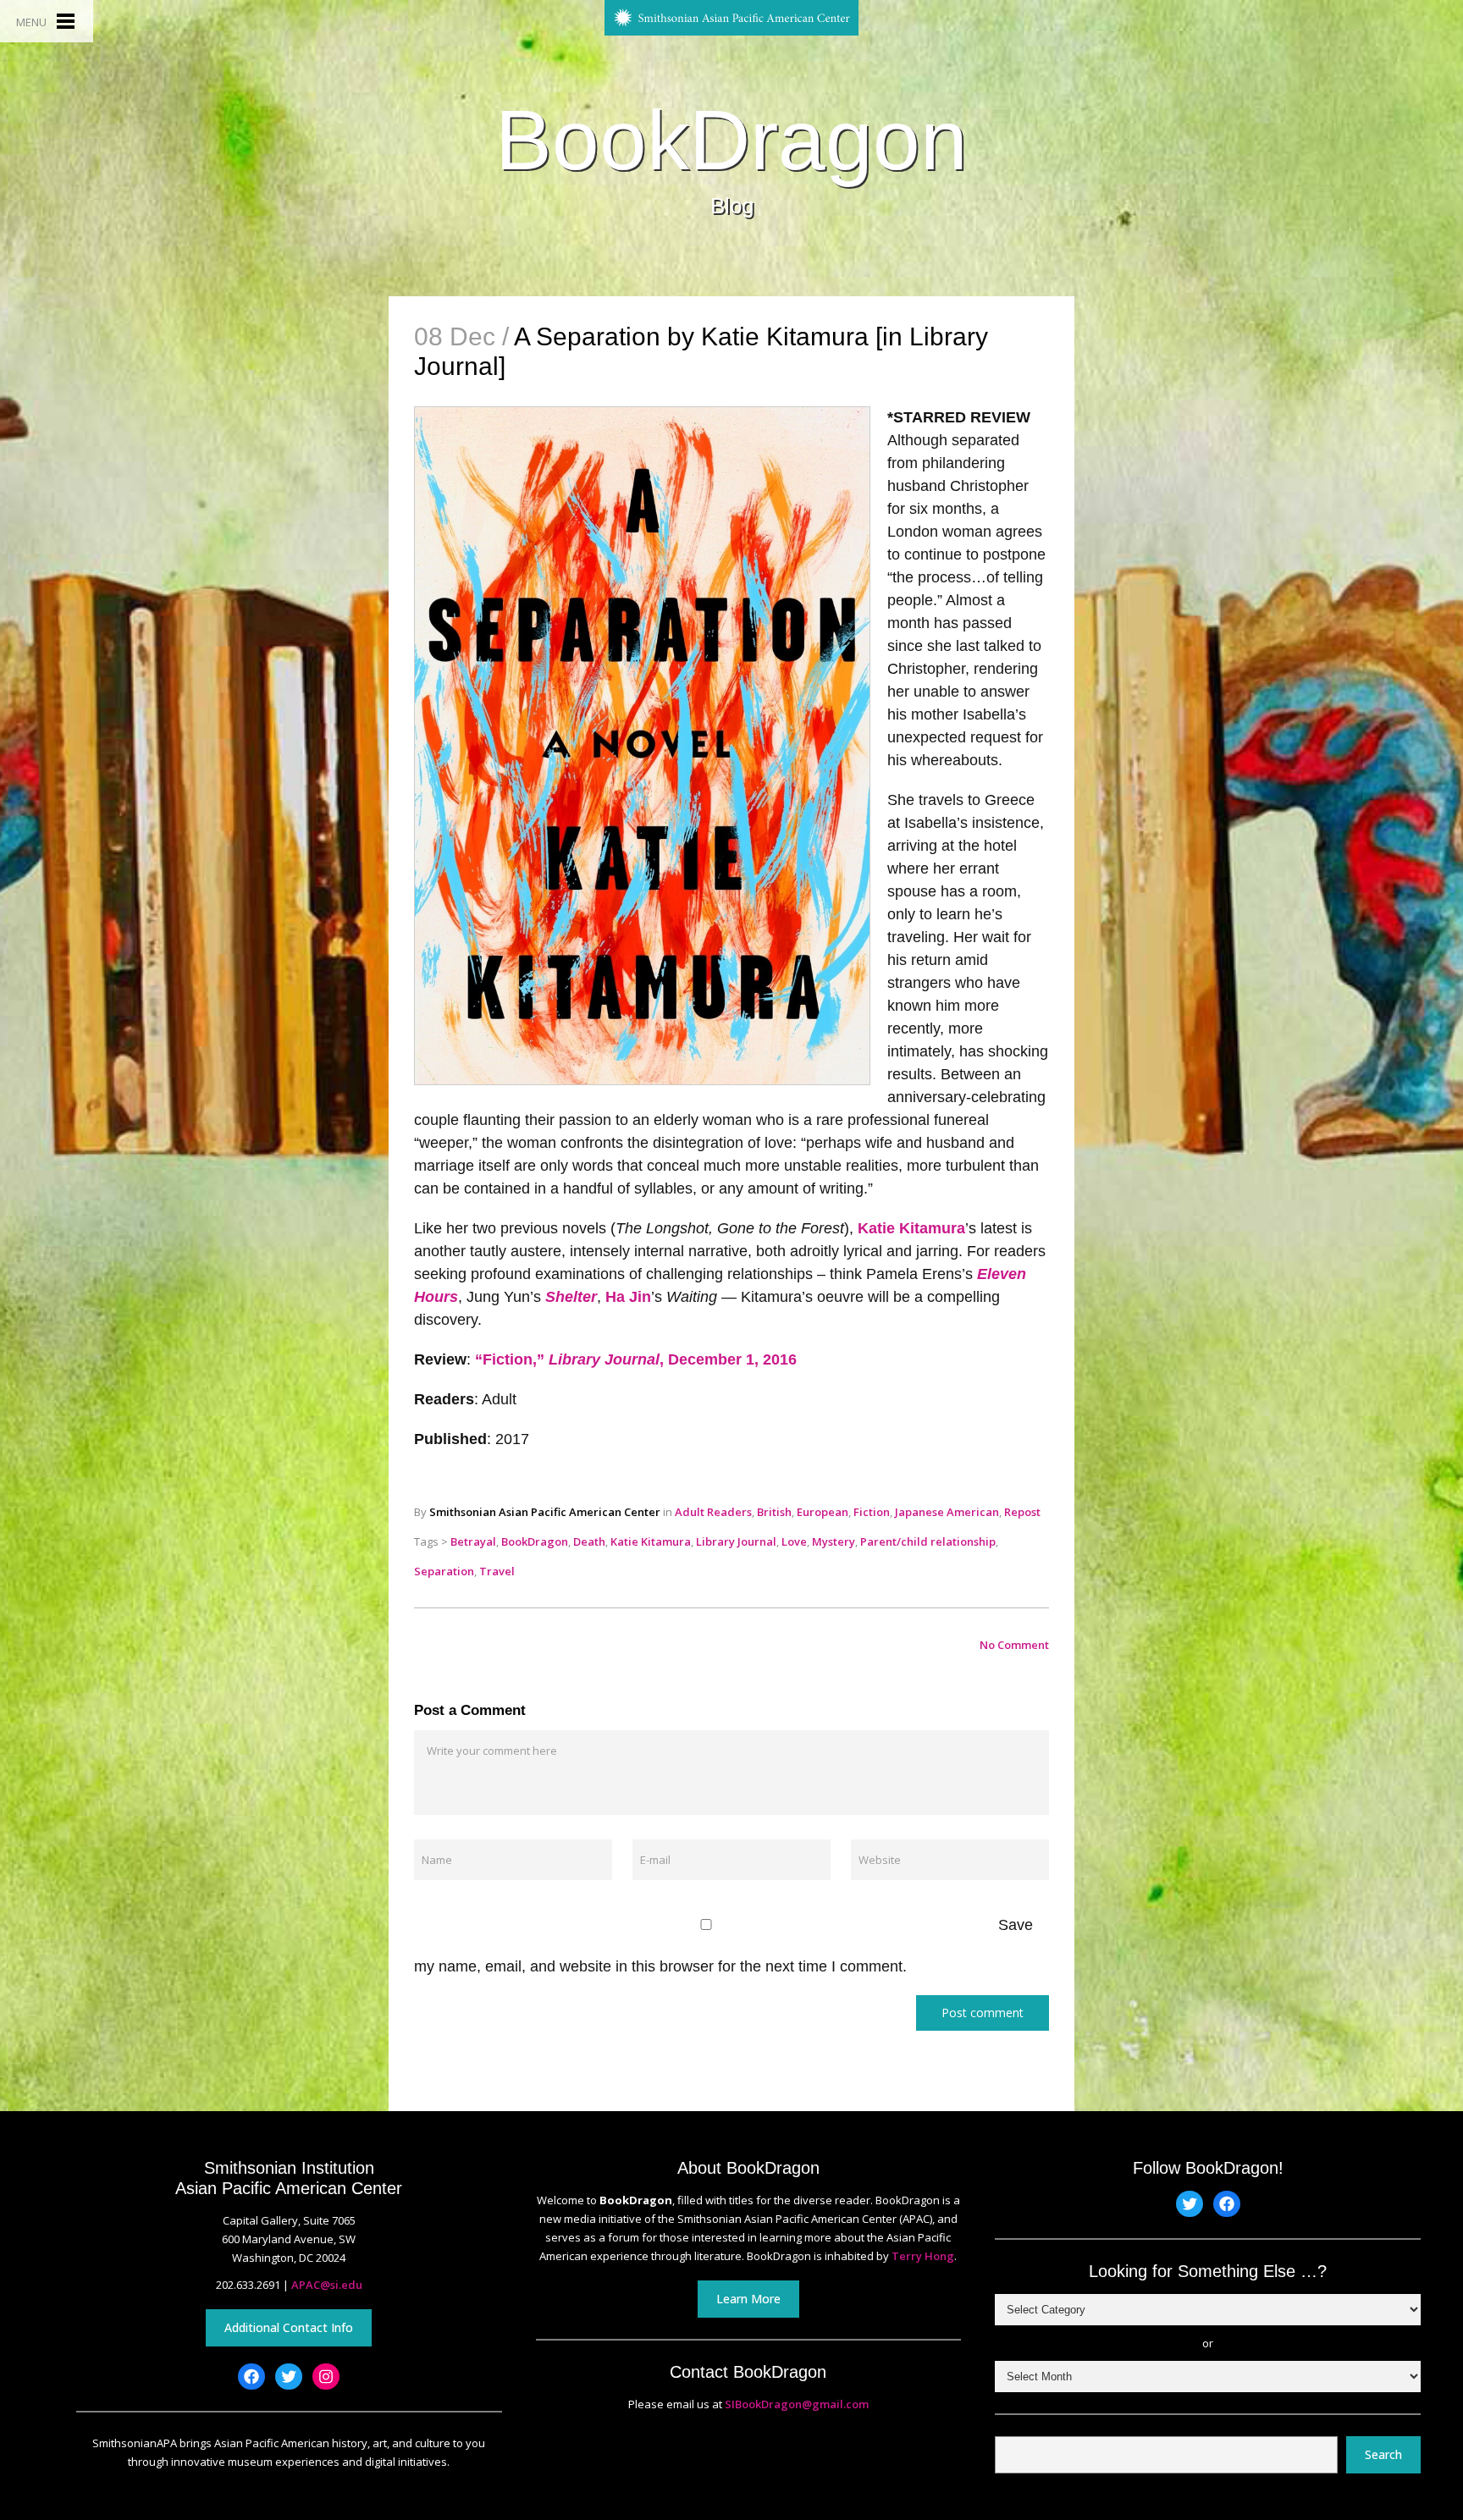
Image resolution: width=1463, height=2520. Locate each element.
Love (794, 1541)
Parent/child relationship (928, 1541)
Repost (1022, 1512)
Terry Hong (923, 2256)
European (823, 1512)
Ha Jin (628, 1297)
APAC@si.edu (327, 2285)
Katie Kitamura (911, 1228)
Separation (444, 1571)
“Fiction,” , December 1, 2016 (636, 1359)
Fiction (872, 1512)
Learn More (748, 2299)
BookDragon (731, 140)
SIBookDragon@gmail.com (797, 2404)
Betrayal (473, 1541)
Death (589, 1541)
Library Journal (736, 1541)
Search (1383, 2454)
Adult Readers (713, 1512)
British (774, 1512)
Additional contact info (289, 2327)
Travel (497, 1571)
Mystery (834, 1541)
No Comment (1014, 1645)
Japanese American (947, 1512)
